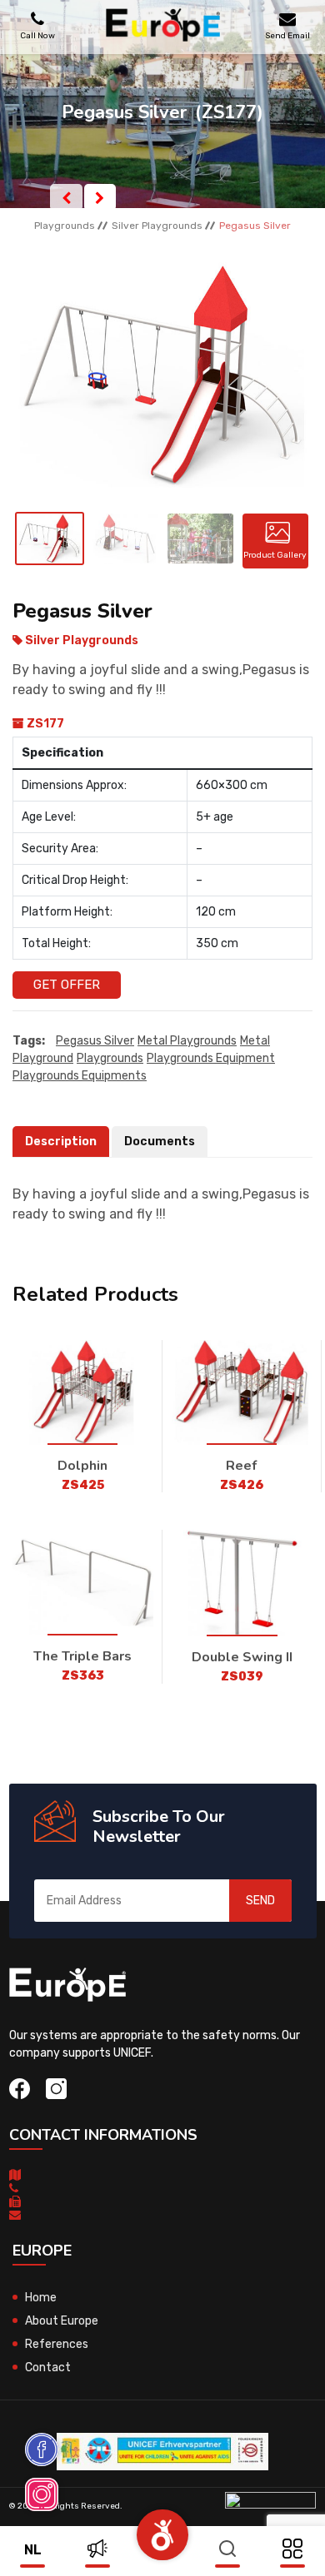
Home (41, 2298)
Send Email (287, 35)
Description (61, 1142)
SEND (260, 1901)
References (57, 2344)
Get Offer (67, 985)
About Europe (62, 2321)
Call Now (37, 35)
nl (33, 2550)
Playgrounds (65, 226)
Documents (160, 1142)
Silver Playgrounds (157, 226)
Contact (48, 2368)
